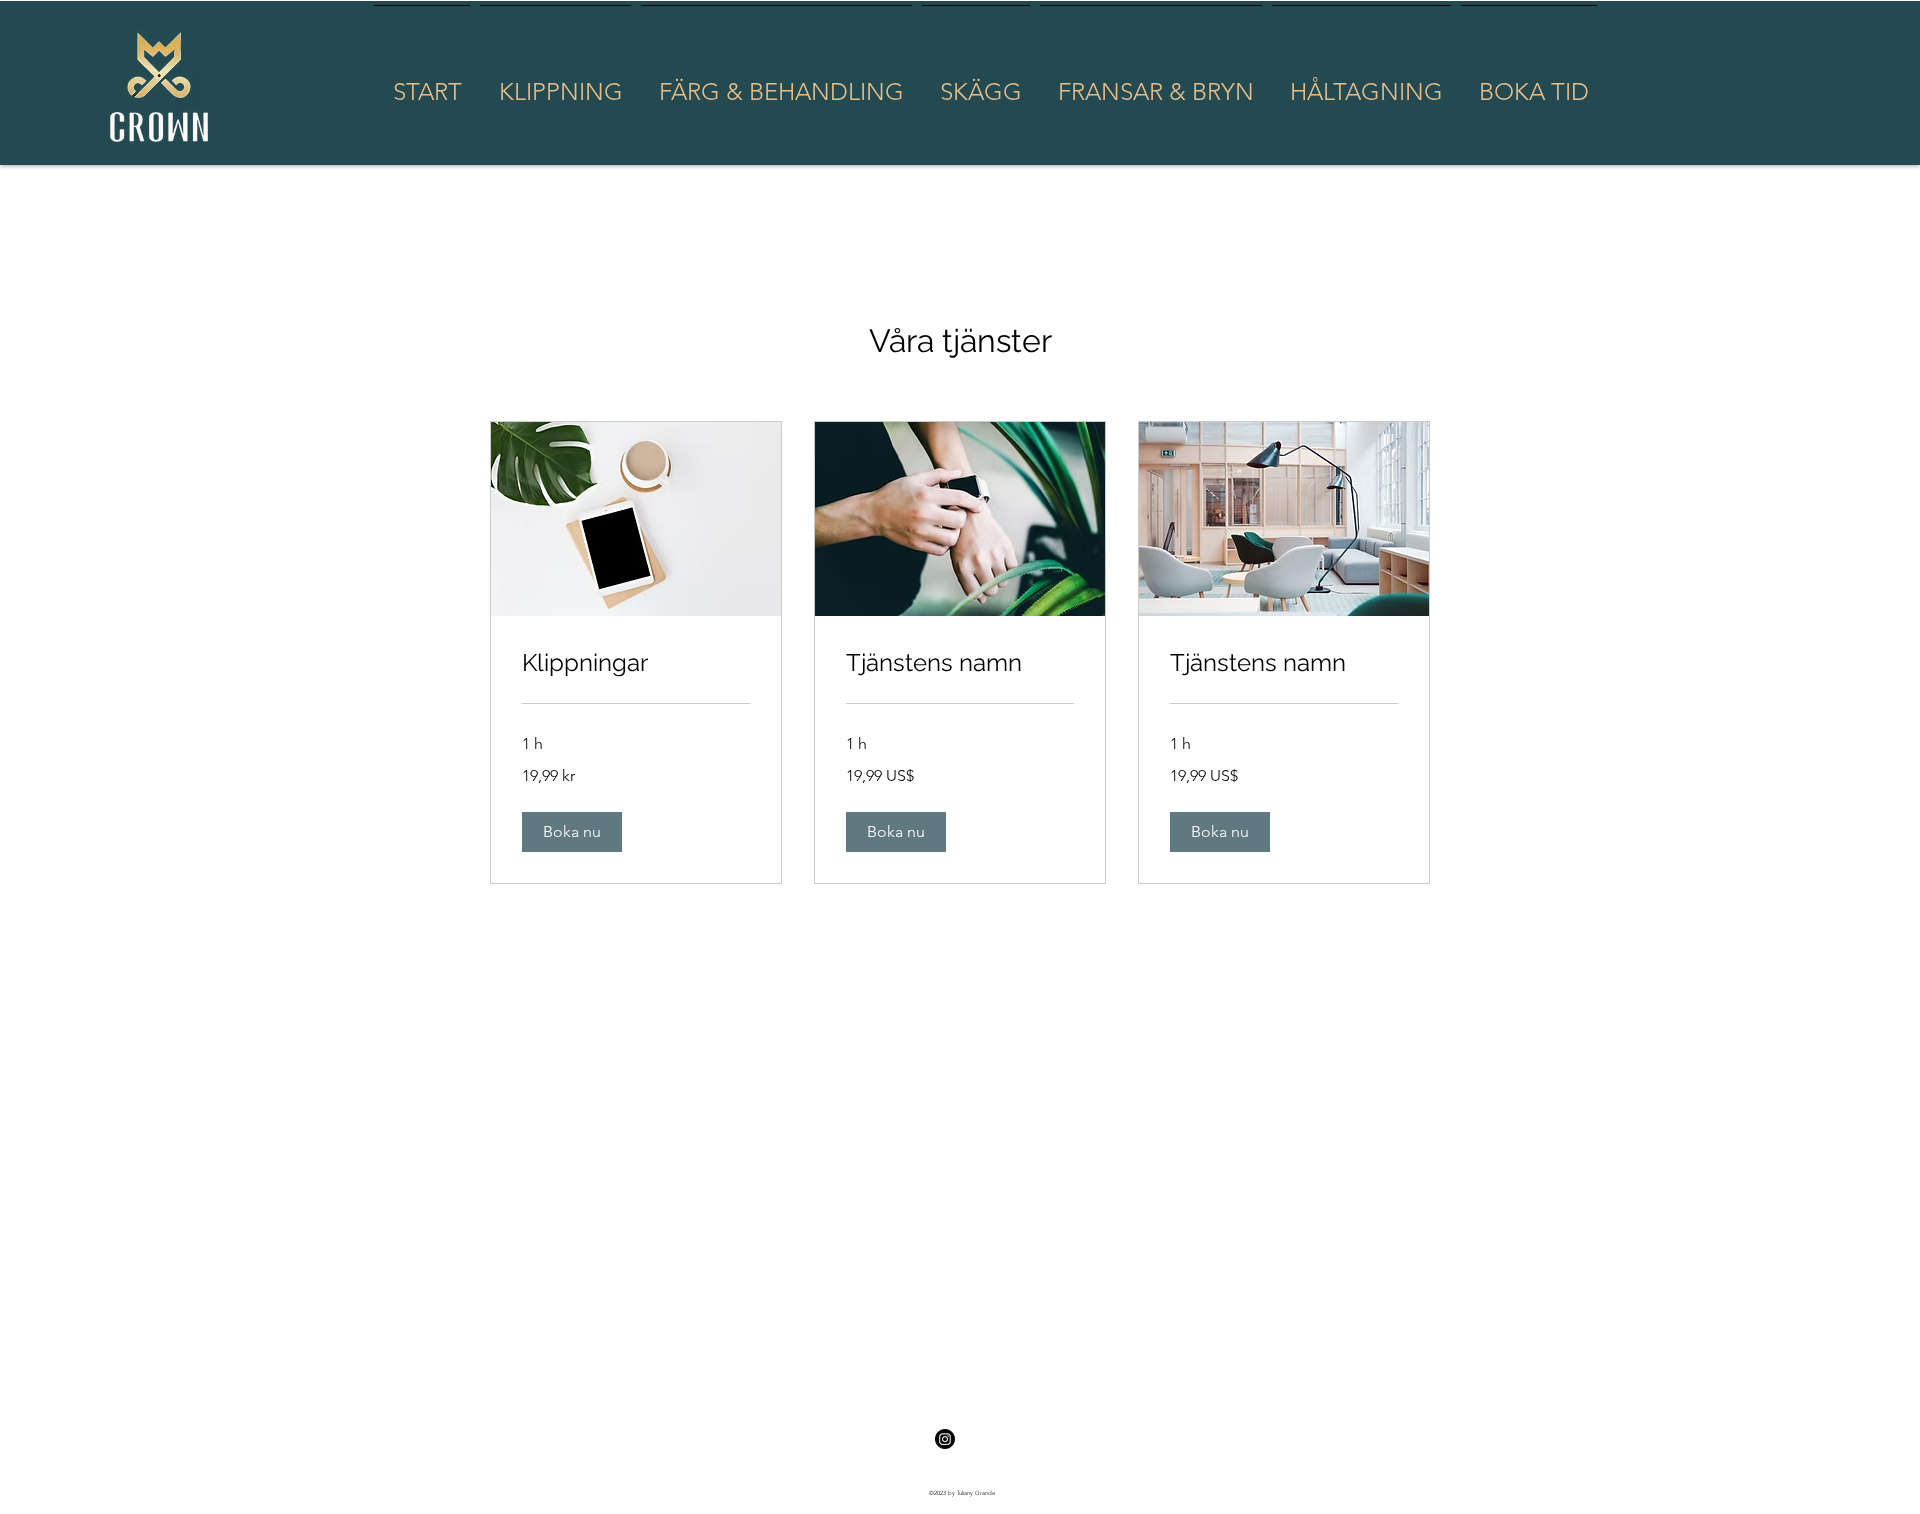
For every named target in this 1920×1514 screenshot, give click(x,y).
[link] (636, 663)
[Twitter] (945, 1439)
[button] (572, 832)
